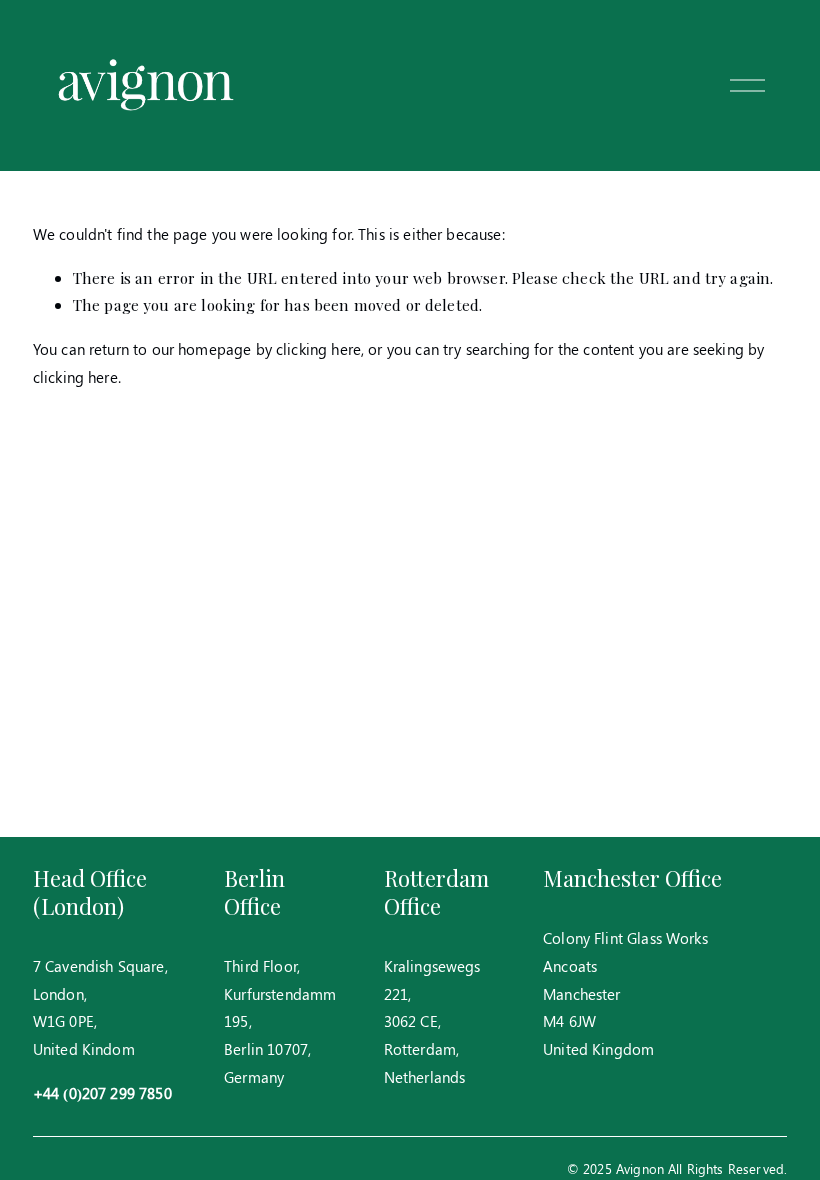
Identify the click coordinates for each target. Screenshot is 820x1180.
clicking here (318, 348)
